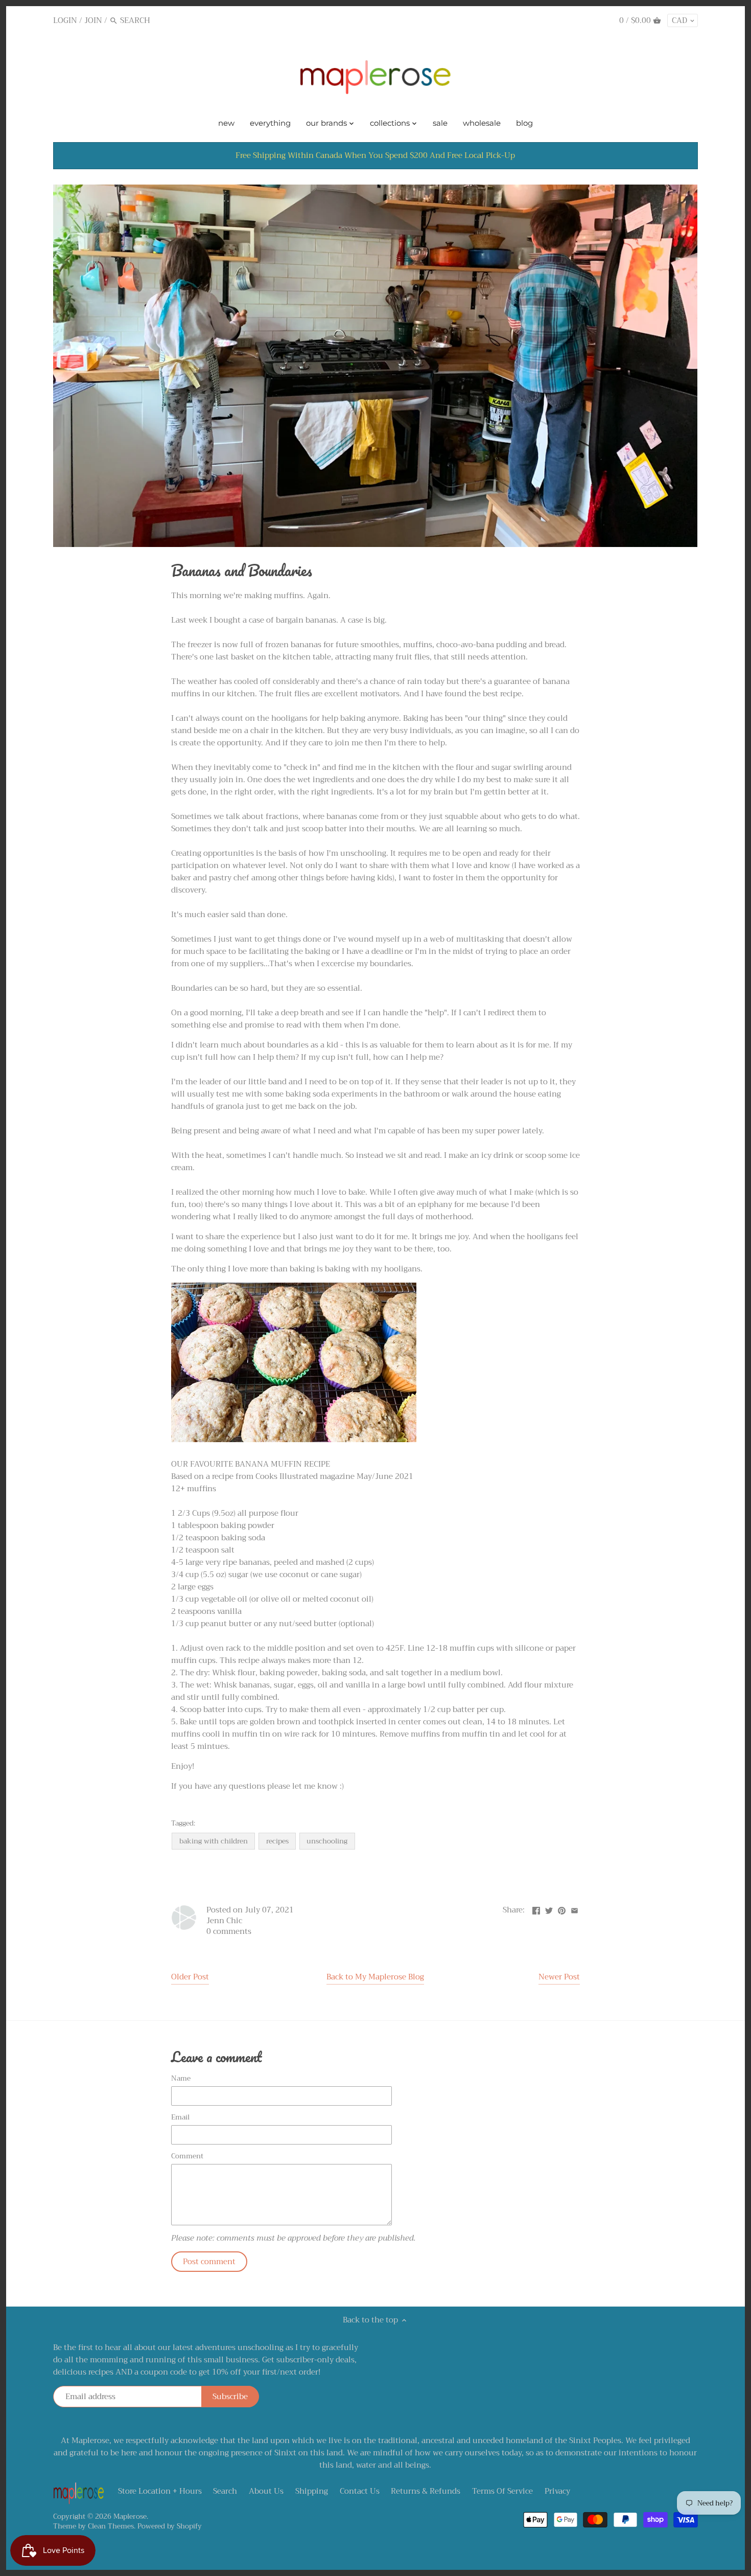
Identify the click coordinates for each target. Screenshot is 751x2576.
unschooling (327, 1841)
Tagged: (183, 1823)
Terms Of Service (502, 2491)
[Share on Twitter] (549, 1909)
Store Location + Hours (160, 2491)
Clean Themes (111, 2526)
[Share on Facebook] (536, 1909)
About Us (266, 2491)
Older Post (190, 1978)
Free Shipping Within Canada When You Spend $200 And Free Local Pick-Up (375, 155)
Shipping (312, 2491)
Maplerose (130, 2516)
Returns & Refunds (426, 2491)
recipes (277, 1841)
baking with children (214, 1841)
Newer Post (559, 1978)
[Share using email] (574, 1909)
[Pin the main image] (562, 1909)
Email (180, 2117)
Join (93, 20)
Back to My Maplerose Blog (375, 1978)
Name (181, 2079)
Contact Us (360, 2491)
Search (225, 2491)
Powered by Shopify (170, 2526)
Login (65, 20)
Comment (187, 2156)
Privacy (557, 2491)
